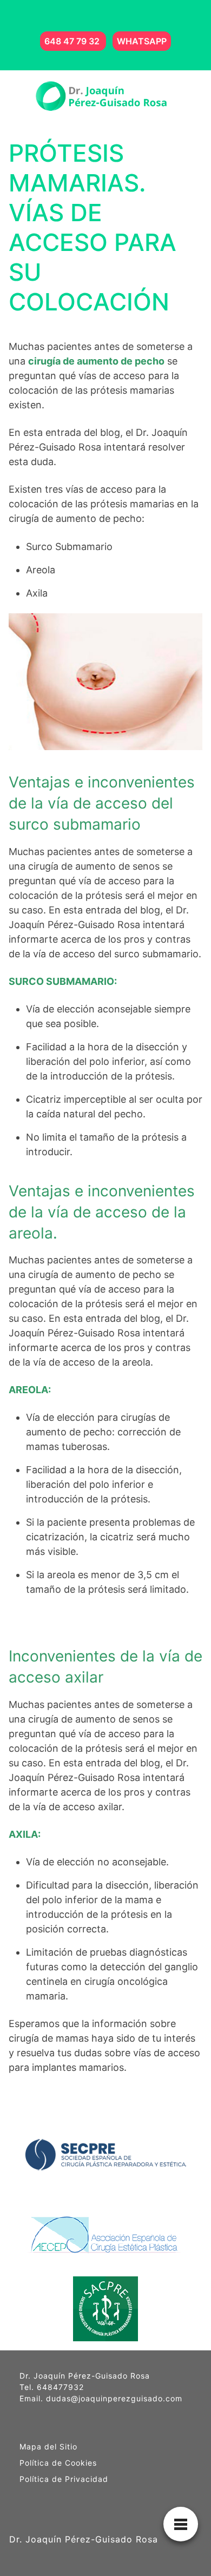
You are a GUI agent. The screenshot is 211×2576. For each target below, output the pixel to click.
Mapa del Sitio (48, 2447)
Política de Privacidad (64, 2479)
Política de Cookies (58, 2463)
